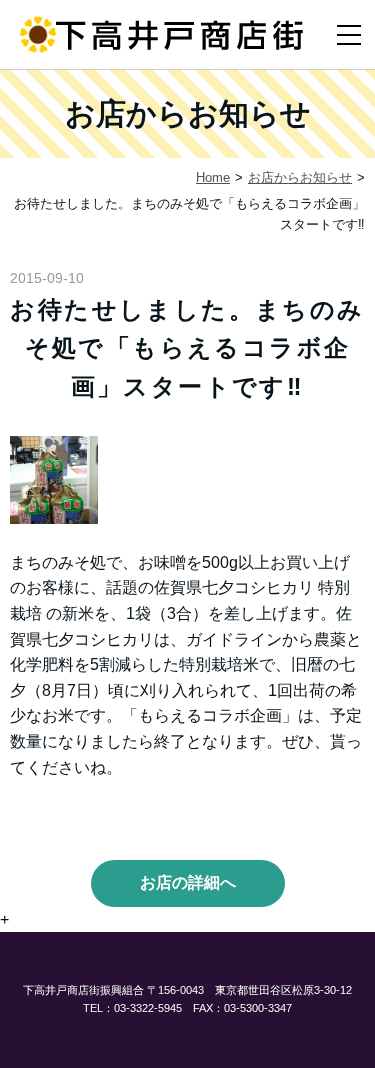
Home (213, 177)
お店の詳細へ (188, 882)
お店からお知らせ (300, 177)
